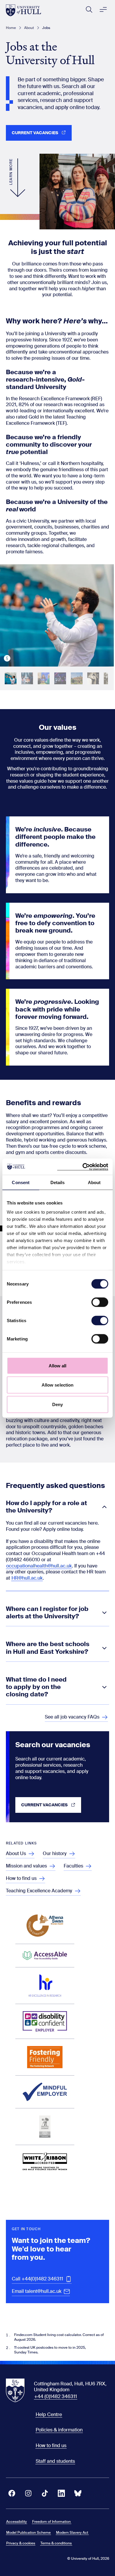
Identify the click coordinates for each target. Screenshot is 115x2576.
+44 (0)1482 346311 (56, 2396)
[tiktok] (45, 2493)
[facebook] (12, 2493)
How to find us (51, 2446)
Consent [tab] (21, 1182)
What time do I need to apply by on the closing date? (36, 1687)
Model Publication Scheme (28, 2533)
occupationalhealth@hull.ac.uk (39, 1566)
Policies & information (59, 2430)
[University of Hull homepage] (23, 10)
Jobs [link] (46, 28)
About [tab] (94, 1182)
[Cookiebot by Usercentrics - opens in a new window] (83, 1167)
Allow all (58, 1365)
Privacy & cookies (21, 2543)
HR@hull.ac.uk (27, 1578)
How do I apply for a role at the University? (46, 1507)
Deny (57, 1404)
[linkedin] (61, 2493)
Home (11, 28)
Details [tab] (58, 1182)
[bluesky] (78, 2493)
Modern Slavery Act (72, 2533)
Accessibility (17, 2522)
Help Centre (49, 2414)
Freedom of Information (51, 2522)
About (29, 28)
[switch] (100, 1302)
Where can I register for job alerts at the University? (47, 1613)
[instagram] (28, 2493)
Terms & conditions (56, 2543)
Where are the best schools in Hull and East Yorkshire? (48, 1648)
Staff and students (55, 2461)
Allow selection (58, 1385)
